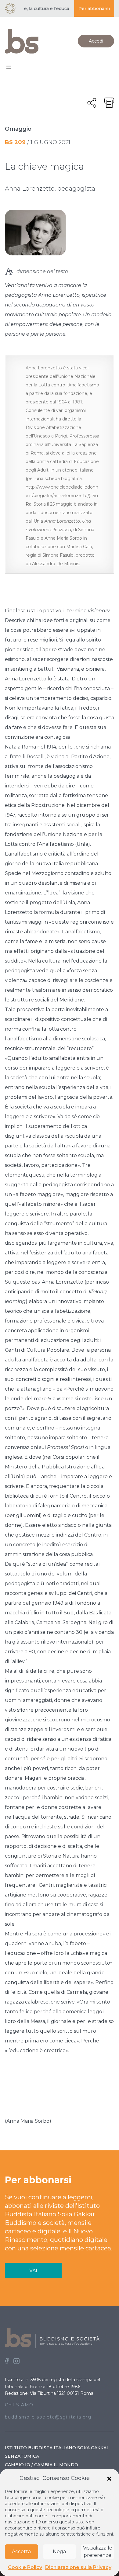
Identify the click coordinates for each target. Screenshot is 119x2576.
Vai (33, 2271)
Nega (59, 2552)
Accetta (21, 2552)
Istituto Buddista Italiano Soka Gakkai (56, 2448)
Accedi (96, 41)
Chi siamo (19, 2405)
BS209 (15, 142)
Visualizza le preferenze (98, 2552)
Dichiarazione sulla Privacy (78, 2567)
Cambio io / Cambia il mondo (41, 2465)
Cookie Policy (25, 2567)
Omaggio (18, 129)
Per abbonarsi (94, 9)
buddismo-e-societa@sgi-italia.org (48, 2417)
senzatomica (22, 2456)
